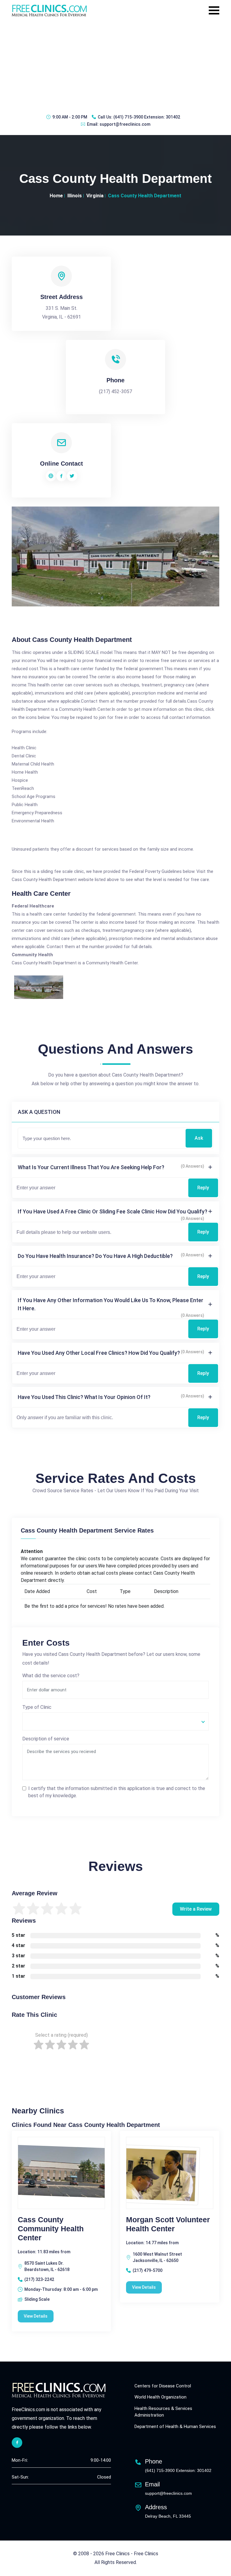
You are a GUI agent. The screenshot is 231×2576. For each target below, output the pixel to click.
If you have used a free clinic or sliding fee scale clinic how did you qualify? (112, 1211)
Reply (203, 1188)
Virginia (95, 196)
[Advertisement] (115, 65)
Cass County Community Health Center (51, 2229)
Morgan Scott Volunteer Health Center (168, 2224)
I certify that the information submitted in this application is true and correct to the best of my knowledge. (117, 1792)
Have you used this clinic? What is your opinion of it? (84, 1397)
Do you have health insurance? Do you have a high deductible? (95, 1256)
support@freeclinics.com (125, 124)
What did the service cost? (51, 1676)
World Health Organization (160, 2397)
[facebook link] (17, 2443)
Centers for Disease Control (163, 2386)
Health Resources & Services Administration (163, 2412)
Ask (199, 1138)
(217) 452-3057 (115, 391)
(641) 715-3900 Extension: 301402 (147, 117)
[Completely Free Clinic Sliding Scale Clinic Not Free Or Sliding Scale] (115, 1721)
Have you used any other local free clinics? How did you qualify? (99, 1353)
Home (56, 196)
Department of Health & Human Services (175, 2427)
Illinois (75, 196)
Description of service (46, 1739)
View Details (36, 2316)
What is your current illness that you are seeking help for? (91, 1167)
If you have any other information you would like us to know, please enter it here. (111, 1304)
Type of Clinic (37, 1707)
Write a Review (196, 1909)
